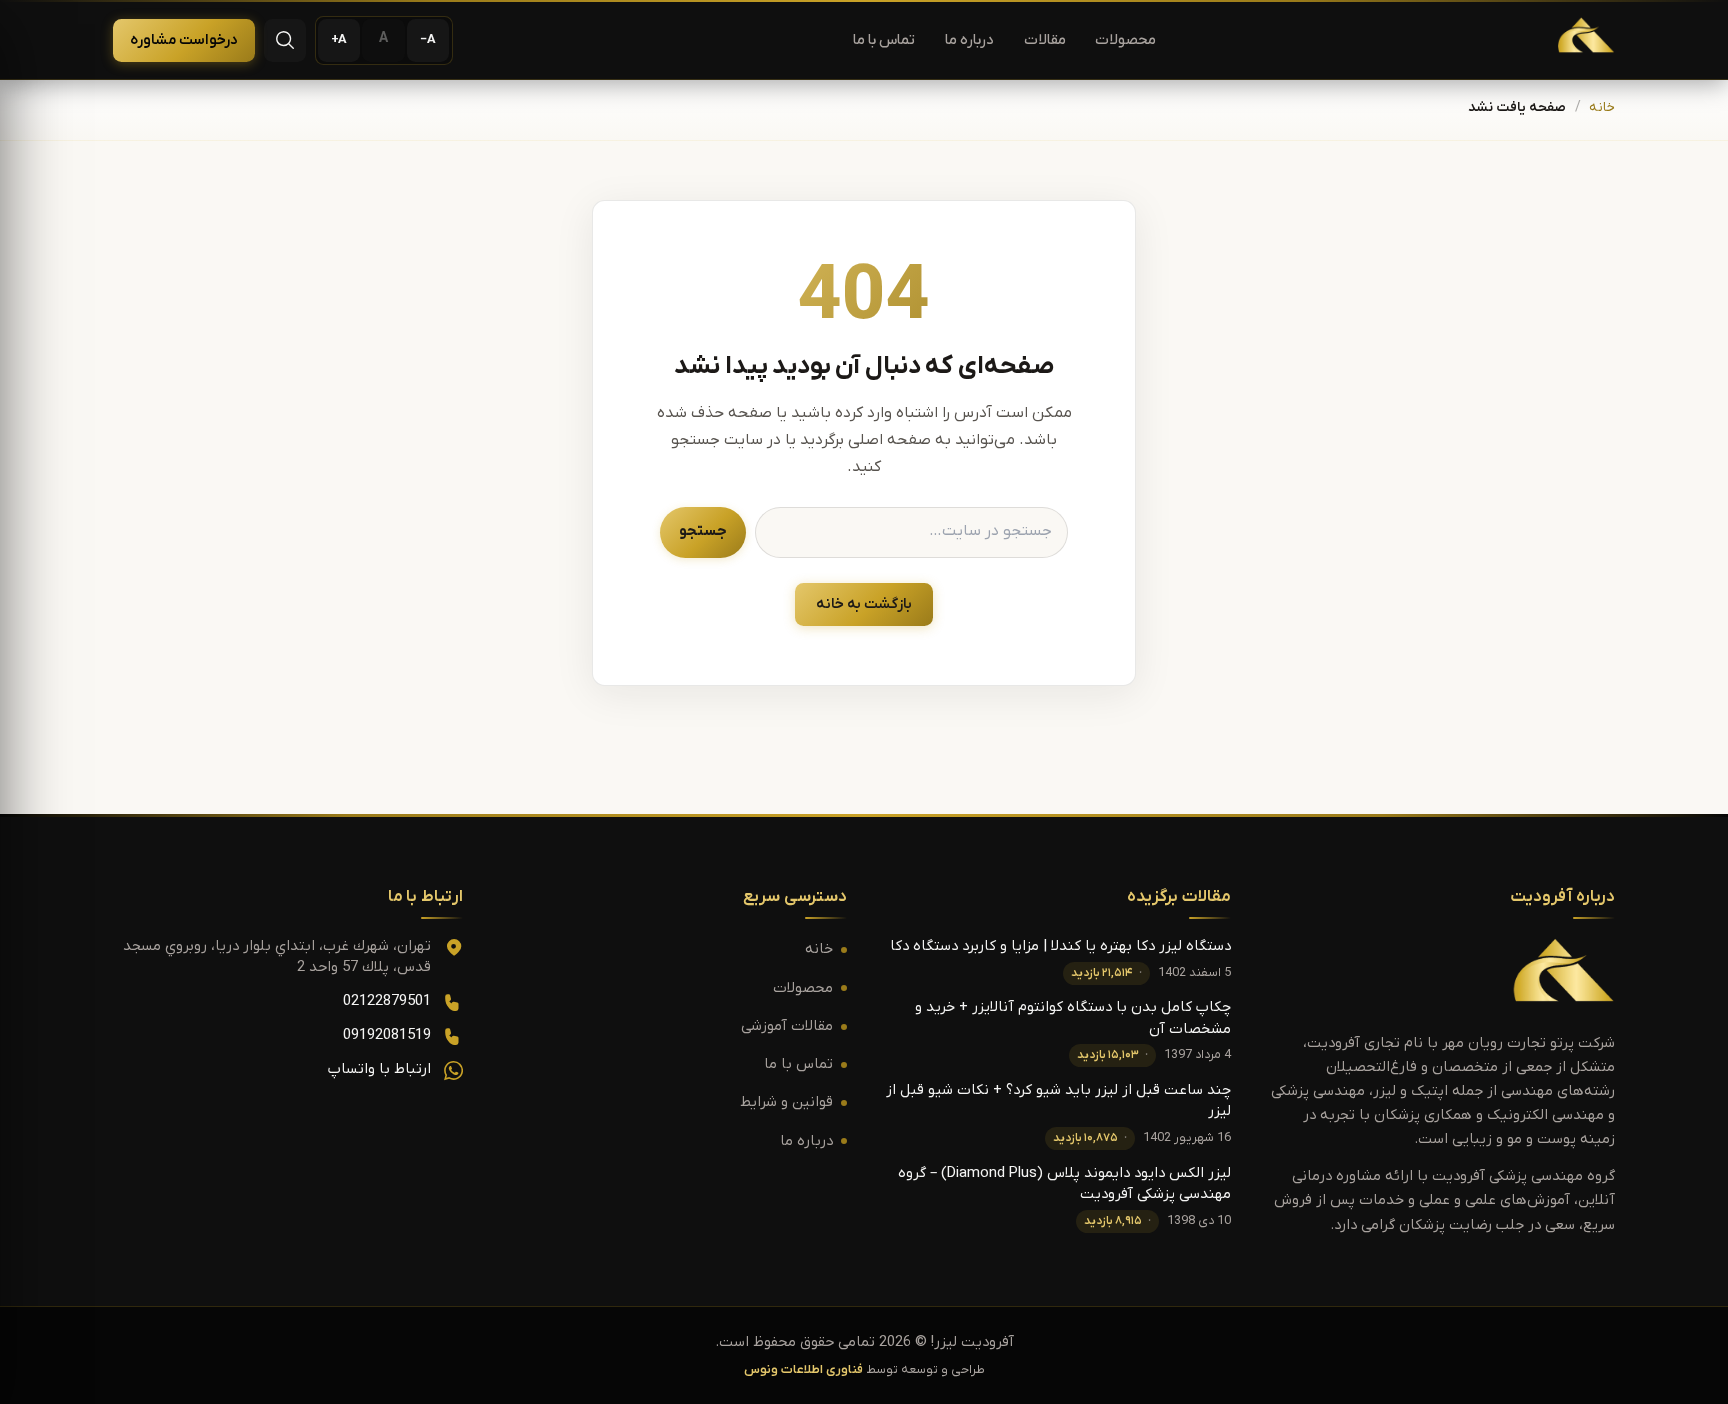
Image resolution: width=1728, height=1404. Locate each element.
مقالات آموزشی (787, 1026)
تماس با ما (884, 40)
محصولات (1125, 40)
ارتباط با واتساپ (379, 1069)
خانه (1602, 108)
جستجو (703, 531)
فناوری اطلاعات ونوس (803, 1370)
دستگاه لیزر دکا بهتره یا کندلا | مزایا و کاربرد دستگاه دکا (1060, 946)
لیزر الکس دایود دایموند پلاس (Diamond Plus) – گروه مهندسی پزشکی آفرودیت (1064, 1184)
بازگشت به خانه (864, 604)
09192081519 (387, 1035)
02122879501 (387, 1001)
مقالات (1045, 40)
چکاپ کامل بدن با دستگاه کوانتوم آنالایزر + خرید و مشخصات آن (1073, 1018)
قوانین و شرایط (786, 1102)
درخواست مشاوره (184, 40)
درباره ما (969, 40)
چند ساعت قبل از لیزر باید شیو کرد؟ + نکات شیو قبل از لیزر (1058, 1101)
